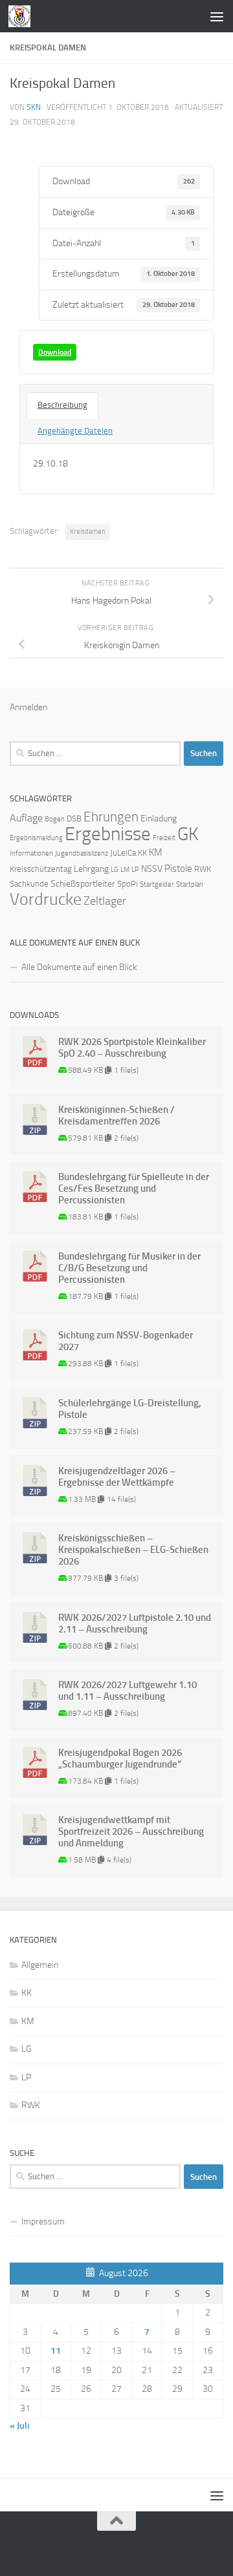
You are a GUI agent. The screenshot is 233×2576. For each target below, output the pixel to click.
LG (115, 870)
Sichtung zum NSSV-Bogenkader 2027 (126, 1341)
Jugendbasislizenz (82, 853)
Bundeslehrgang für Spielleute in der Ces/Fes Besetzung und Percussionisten (134, 1188)
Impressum (43, 2222)
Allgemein (40, 1965)
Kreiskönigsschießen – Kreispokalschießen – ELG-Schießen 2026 (133, 1550)
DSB (74, 818)
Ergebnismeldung (36, 838)
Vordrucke (46, 899)
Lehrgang (91, 869)
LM (125, 870)
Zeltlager (105, 901)
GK (188, 834)
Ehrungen (111, 817)
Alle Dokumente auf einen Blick (79, 967)
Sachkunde (29, 884)
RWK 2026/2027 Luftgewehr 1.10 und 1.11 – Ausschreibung (128, 1691)
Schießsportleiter (83, 884)
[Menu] (217, 16)
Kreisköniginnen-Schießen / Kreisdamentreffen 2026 (116, 1115)
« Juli (19, 2426)
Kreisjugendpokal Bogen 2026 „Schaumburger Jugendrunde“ (120, 1758)
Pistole (178, 869)
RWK (203, 869)
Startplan (190, 884)
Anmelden (28, 707)
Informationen (31, 853)
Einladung (159, 818)
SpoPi (128, 884)
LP (135, 870)
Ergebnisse (108, 834)
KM (156, 852)
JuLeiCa (123, 853)
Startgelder (157, 884)
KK (142, 853)
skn (34, 107)
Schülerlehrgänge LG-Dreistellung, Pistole (130, 1409)
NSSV (152, 869)
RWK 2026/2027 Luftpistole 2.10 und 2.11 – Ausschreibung (135, 1623)
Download (55, 352)
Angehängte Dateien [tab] (75, 431)
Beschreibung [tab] (62, 405)
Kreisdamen (88, 532)
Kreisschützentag (41, 869)
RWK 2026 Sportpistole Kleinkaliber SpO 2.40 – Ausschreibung (132, 1048)
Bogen (55, 819)
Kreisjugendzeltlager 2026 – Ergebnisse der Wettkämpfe (117, 1477)
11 (56, 2351)
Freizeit (164, 838)
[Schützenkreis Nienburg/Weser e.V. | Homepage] (23, 16)
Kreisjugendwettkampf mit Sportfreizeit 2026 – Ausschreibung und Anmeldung (131, 1832)
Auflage (26, 818)
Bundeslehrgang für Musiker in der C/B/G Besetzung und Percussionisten (129, 1268)
